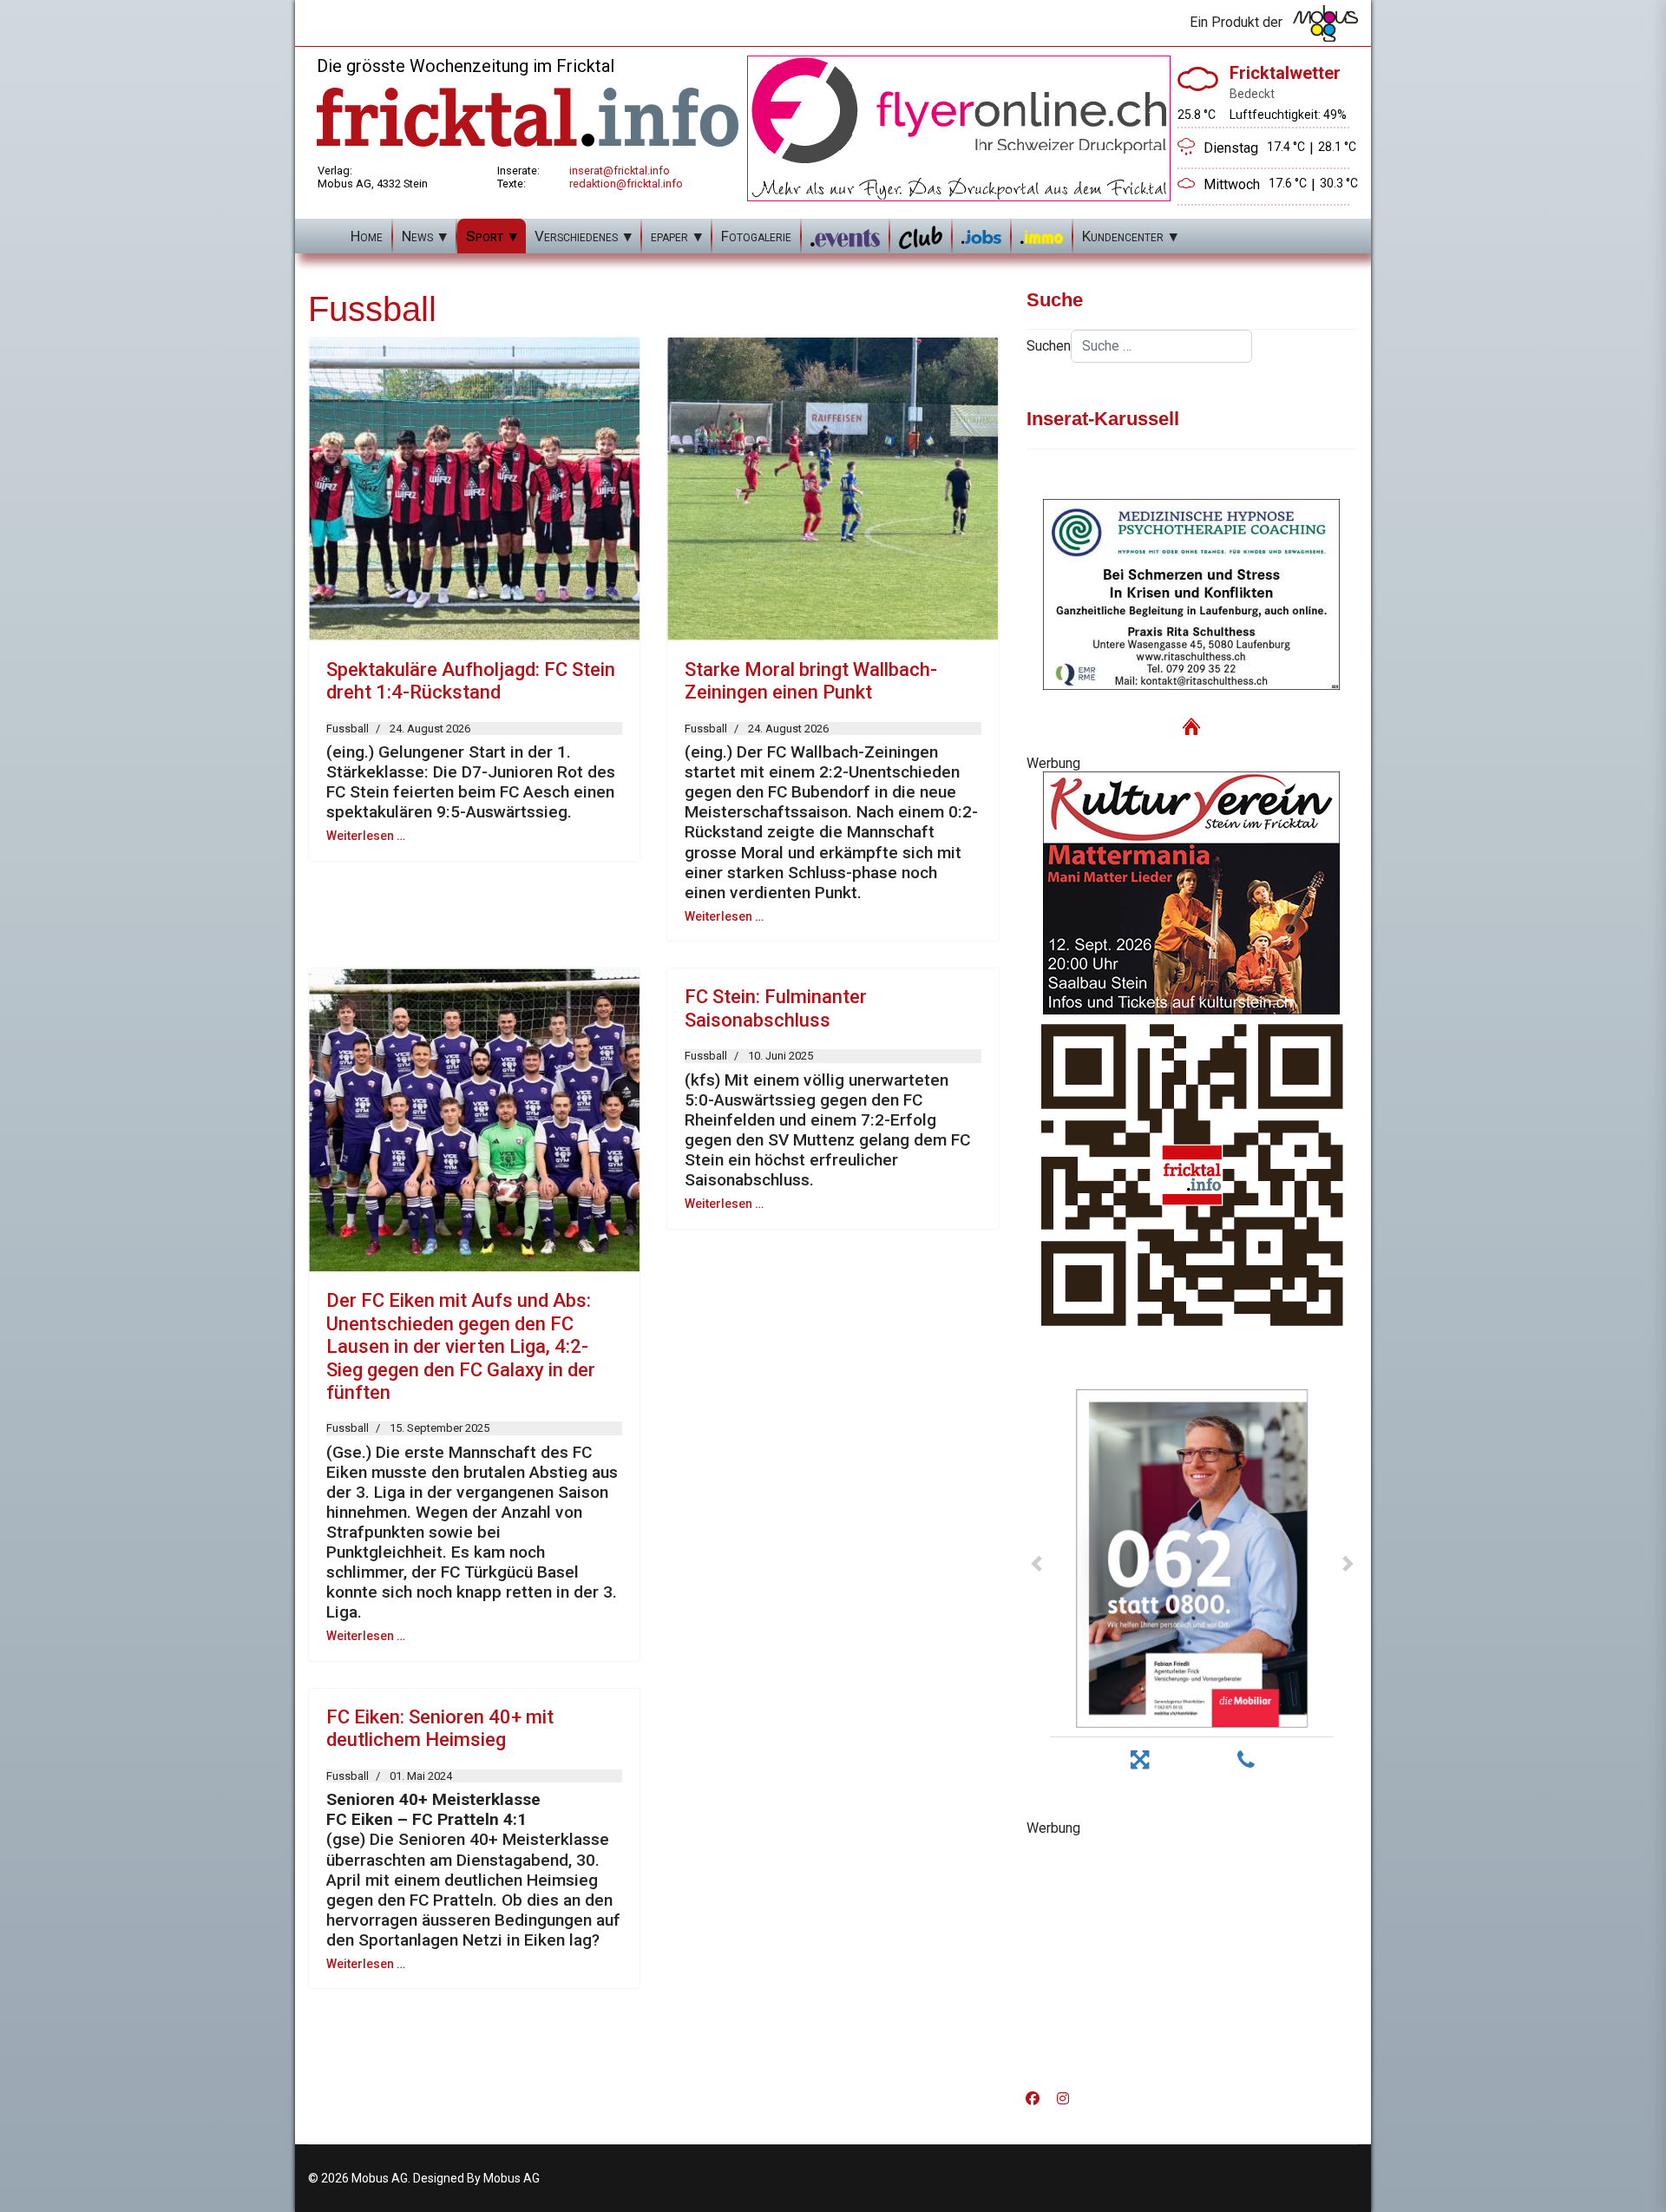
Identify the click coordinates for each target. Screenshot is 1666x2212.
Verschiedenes (576, 236)
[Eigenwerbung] (959, 127)
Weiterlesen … (366, 836)
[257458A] (1192, 893)
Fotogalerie (756, 236)
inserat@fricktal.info (620, 171)
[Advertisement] (1192, 1958)
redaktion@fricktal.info (626, 184)
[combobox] (1161, 346)
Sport (485, 236)
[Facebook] (1033, 2099)
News (417, 236)
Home (367, 236)
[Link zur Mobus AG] (1325, 23)
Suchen (1049, 346)
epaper (669, 236)
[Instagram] (1063, 2099)
